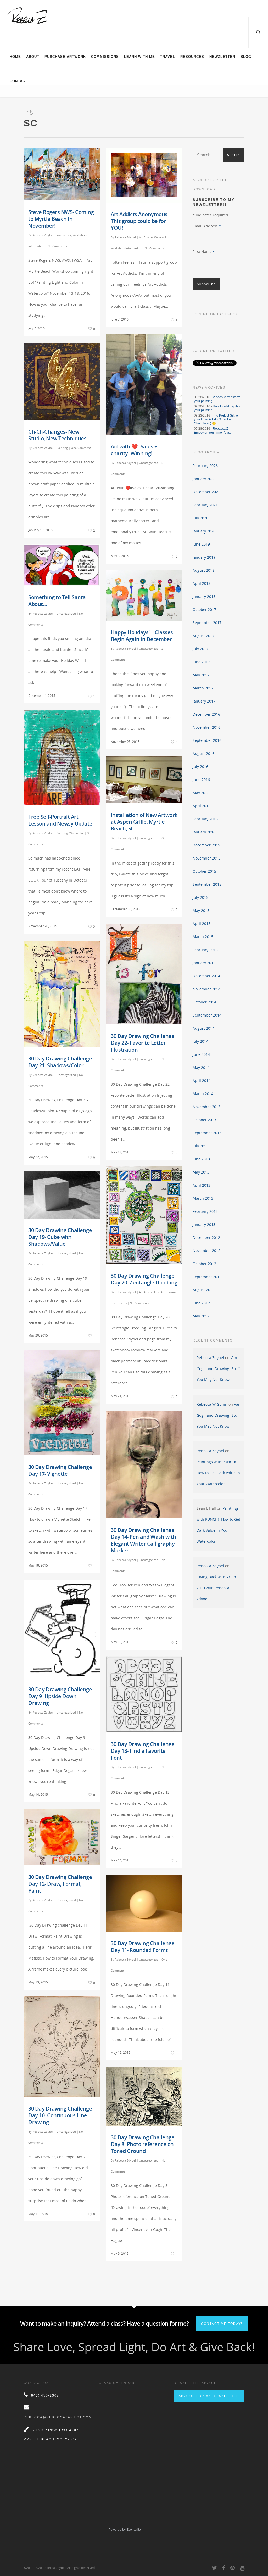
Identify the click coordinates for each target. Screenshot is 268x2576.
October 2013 (204, 1120)
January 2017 (204, 701)
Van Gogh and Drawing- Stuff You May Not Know (218, 1369)
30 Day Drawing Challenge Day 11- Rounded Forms (143, 1947)
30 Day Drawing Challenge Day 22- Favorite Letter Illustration (143, 1043)
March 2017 (203, 688)
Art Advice (146, 237)
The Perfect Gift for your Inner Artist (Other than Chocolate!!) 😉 (216, 419)
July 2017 (200, 649)
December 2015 (206, 845)
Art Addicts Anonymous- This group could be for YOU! (140, 221)
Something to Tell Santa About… (57, 601)
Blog (246, 57)
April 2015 (202, 924)
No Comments (57, 246)
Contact (19, 81)
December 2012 (206, 1238)
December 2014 (206, 976)
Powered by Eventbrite (125, 2530)
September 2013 (207, 1133)
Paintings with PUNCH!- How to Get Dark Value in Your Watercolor (218, 1473)
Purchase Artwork (65, 57)
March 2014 (203, 1094)
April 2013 (202, 1185)
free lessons (119, 1303)
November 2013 (206, 1107)
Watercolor (64, 235)
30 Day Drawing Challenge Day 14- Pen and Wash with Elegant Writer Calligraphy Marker (143, 1540)
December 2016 (206, 714)
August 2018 (203, 570)
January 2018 (204, 596)
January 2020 (204, 531)
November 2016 (206, 727)
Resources (192, 57)
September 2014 (207, 1015)
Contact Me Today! (222, 2324)
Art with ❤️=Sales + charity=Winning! (134, 450)
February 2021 (205, 505)
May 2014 (201, 1067)
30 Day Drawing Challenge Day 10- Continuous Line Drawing (60, 2115)
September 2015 (207, 884)
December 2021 (206, 492)
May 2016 (201, 793)
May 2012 (201, 1316)
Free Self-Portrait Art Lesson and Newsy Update (60, 820)
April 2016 (202, 806)
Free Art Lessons (165, 1292)
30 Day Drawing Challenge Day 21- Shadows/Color (60, 1062)
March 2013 (203, 1198)
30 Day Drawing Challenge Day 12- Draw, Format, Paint (60, 1884)
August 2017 (203, 636)
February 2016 (205, 819)
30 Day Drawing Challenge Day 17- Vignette (60, 1470)
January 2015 (204, 963)
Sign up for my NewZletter (209, 2396)
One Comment (81, 448)
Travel (168, 57)
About (33, 57)
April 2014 (202, 1081)
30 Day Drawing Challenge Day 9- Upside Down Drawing (60, 1696)
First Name (204, 252)
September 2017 (207, 623)
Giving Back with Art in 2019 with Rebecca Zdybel (216, 1588)
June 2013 (201, 1159)
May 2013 (201, 1172)
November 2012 (206, 1251)
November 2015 (206, 858)
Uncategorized (149, 463)
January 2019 (204, 557)
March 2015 (203, 937)
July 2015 (200, 897)
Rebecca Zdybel (43, 235)
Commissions (105, 57)
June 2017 (201, 662)
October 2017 (204, 610)
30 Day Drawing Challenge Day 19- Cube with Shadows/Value (60, 1237)
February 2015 (205, 950)
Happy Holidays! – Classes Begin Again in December (142, 636)
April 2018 (202, 583)
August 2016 (203, 753)
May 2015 (201, 910)
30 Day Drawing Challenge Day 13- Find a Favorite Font (143, 1751)
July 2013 (200, 1146)
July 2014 (200, 1041)
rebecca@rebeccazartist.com (58, 2417)
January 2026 (204, 479)
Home (15, 57)
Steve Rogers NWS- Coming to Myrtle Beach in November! (61, 219)
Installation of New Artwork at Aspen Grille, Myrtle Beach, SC (144, 822)
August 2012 (203, 1290)
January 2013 (204, 1224)
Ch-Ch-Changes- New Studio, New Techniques (57, 435)
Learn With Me (139, 57)
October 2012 (204, 1264)
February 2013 (205, 1211)
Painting (62, 448)
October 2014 (204, 1002)
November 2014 (206, 989)
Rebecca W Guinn (212, 1404)
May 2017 (201, 675)
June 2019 (201, 544)
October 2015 (204, 871)
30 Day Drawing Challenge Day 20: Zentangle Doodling (144, 1279)
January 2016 (204, 832)
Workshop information (126, 248)
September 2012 (207, 1277)
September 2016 (207, 740)
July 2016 (200, 767)
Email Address (207, 226)
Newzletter (222, 57)
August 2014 (203, 1028)
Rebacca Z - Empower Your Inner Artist (212, 431)
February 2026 (205, 466)
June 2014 (201, 1054)
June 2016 (201, 780)
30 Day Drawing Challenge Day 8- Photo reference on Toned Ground (143, 2144)
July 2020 (200, 518)
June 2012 (201, 1303)
